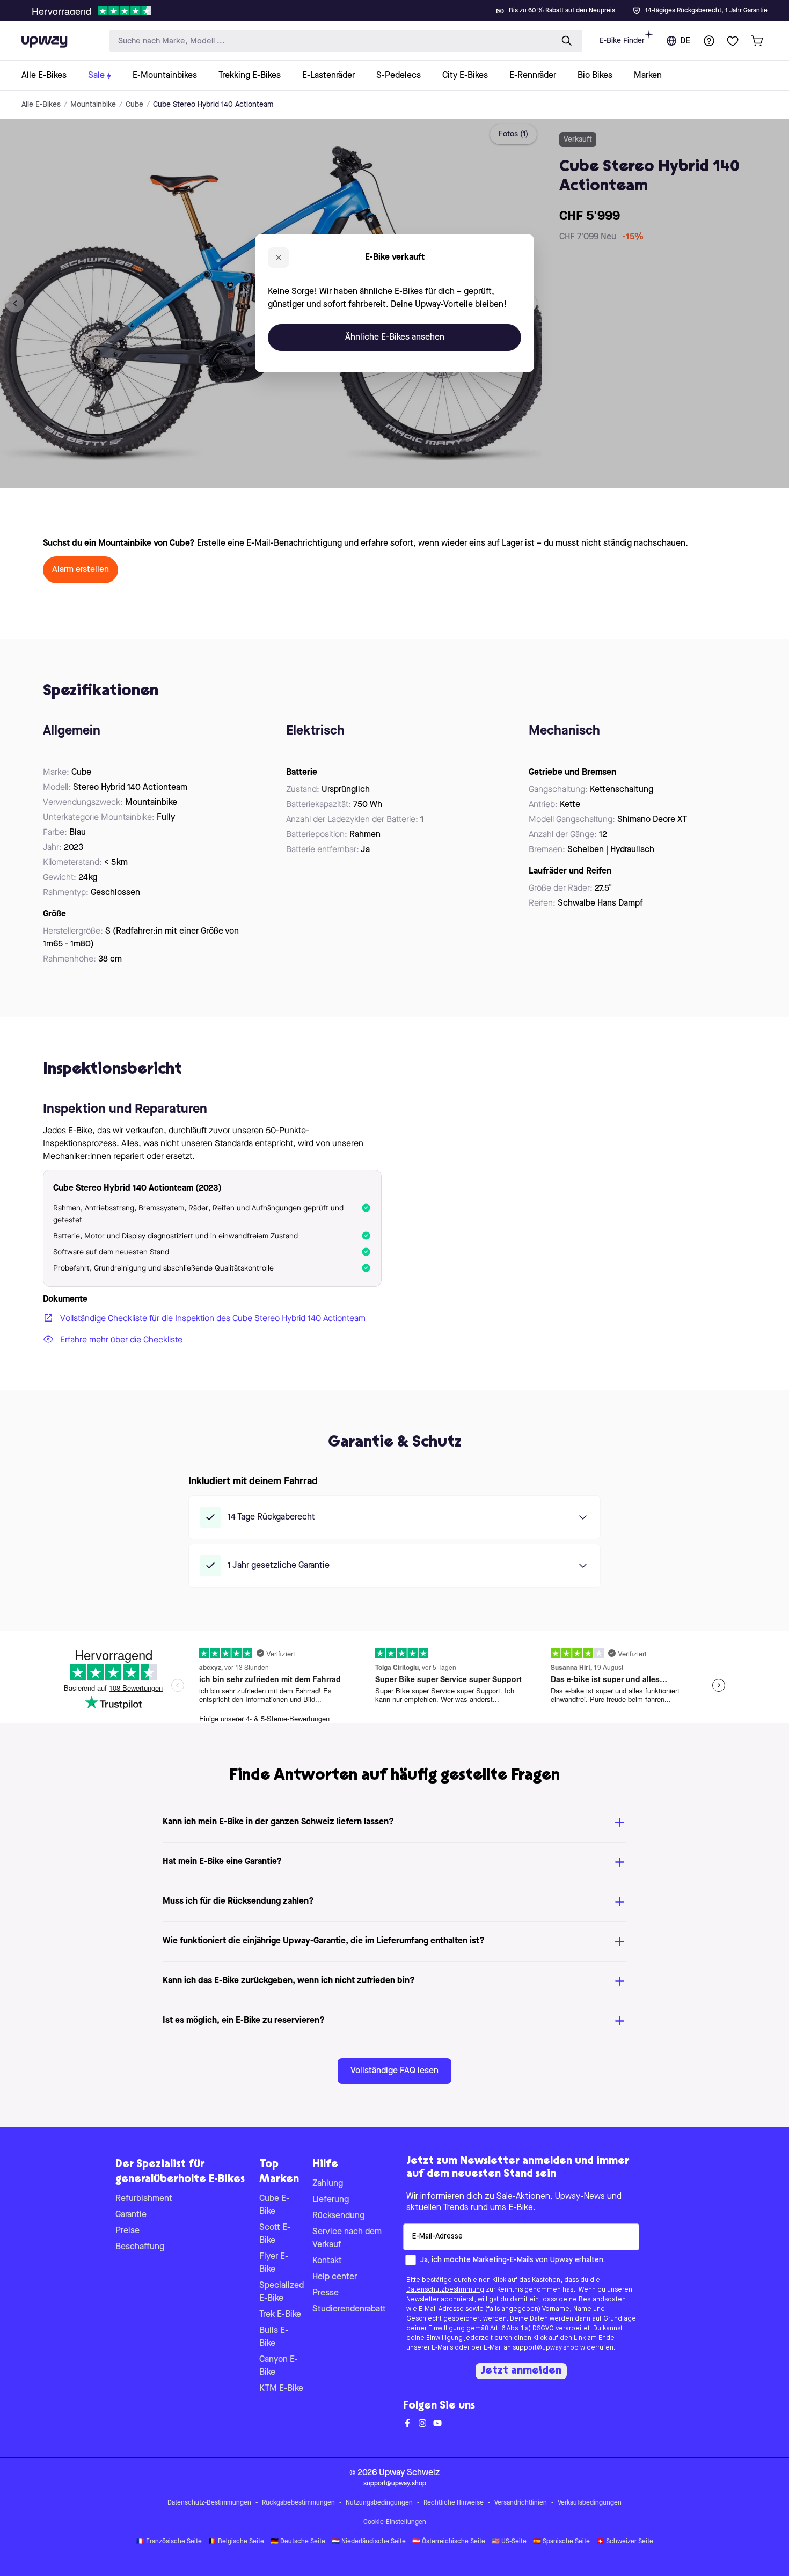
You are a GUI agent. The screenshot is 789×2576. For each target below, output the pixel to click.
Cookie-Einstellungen (395, 2522)
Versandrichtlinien (521, 2503)
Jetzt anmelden (521, 2371)
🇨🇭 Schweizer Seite (625, 2542)
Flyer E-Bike (274, 2263)
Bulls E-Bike (274, 2337)
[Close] (403, 8)
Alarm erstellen (81, 570)
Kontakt (327, 2261)
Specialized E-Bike (282, 2292)
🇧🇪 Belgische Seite (236, 2542)
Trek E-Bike (280, 2315)
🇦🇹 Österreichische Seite (449, 2542)
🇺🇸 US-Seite (509, 2542)
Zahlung (328, 2184)
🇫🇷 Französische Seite (169, 2542)
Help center (335, 2277)
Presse (326, 2293)
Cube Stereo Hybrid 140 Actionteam (213, 105)
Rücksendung (338, 2216)
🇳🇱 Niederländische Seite (369, 2542)
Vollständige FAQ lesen (394, 2071)
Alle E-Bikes (41, 105)
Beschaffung (140, 2247)
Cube (134, 105)
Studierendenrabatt (349, 2309)
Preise (127, 2231)
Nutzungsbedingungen (379, 2503)
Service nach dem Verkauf (347, 2239)
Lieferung (331, 2200)
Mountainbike (93, 105)
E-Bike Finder (622, 41)
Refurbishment (144, 2199)
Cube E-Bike (274, 2205)
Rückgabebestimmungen (298, 2503)
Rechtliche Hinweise (454, 2503)
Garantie (131, 2215)
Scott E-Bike (275, 2234)
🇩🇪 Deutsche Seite (298, 2542)
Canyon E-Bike (279, 2366)
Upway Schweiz (409, 2473)
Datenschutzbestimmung (445, 2290)
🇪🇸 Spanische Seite (561, 2542)
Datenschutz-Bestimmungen (209, 2503)
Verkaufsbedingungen (590, 2503)
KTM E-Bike (281, 2389)
